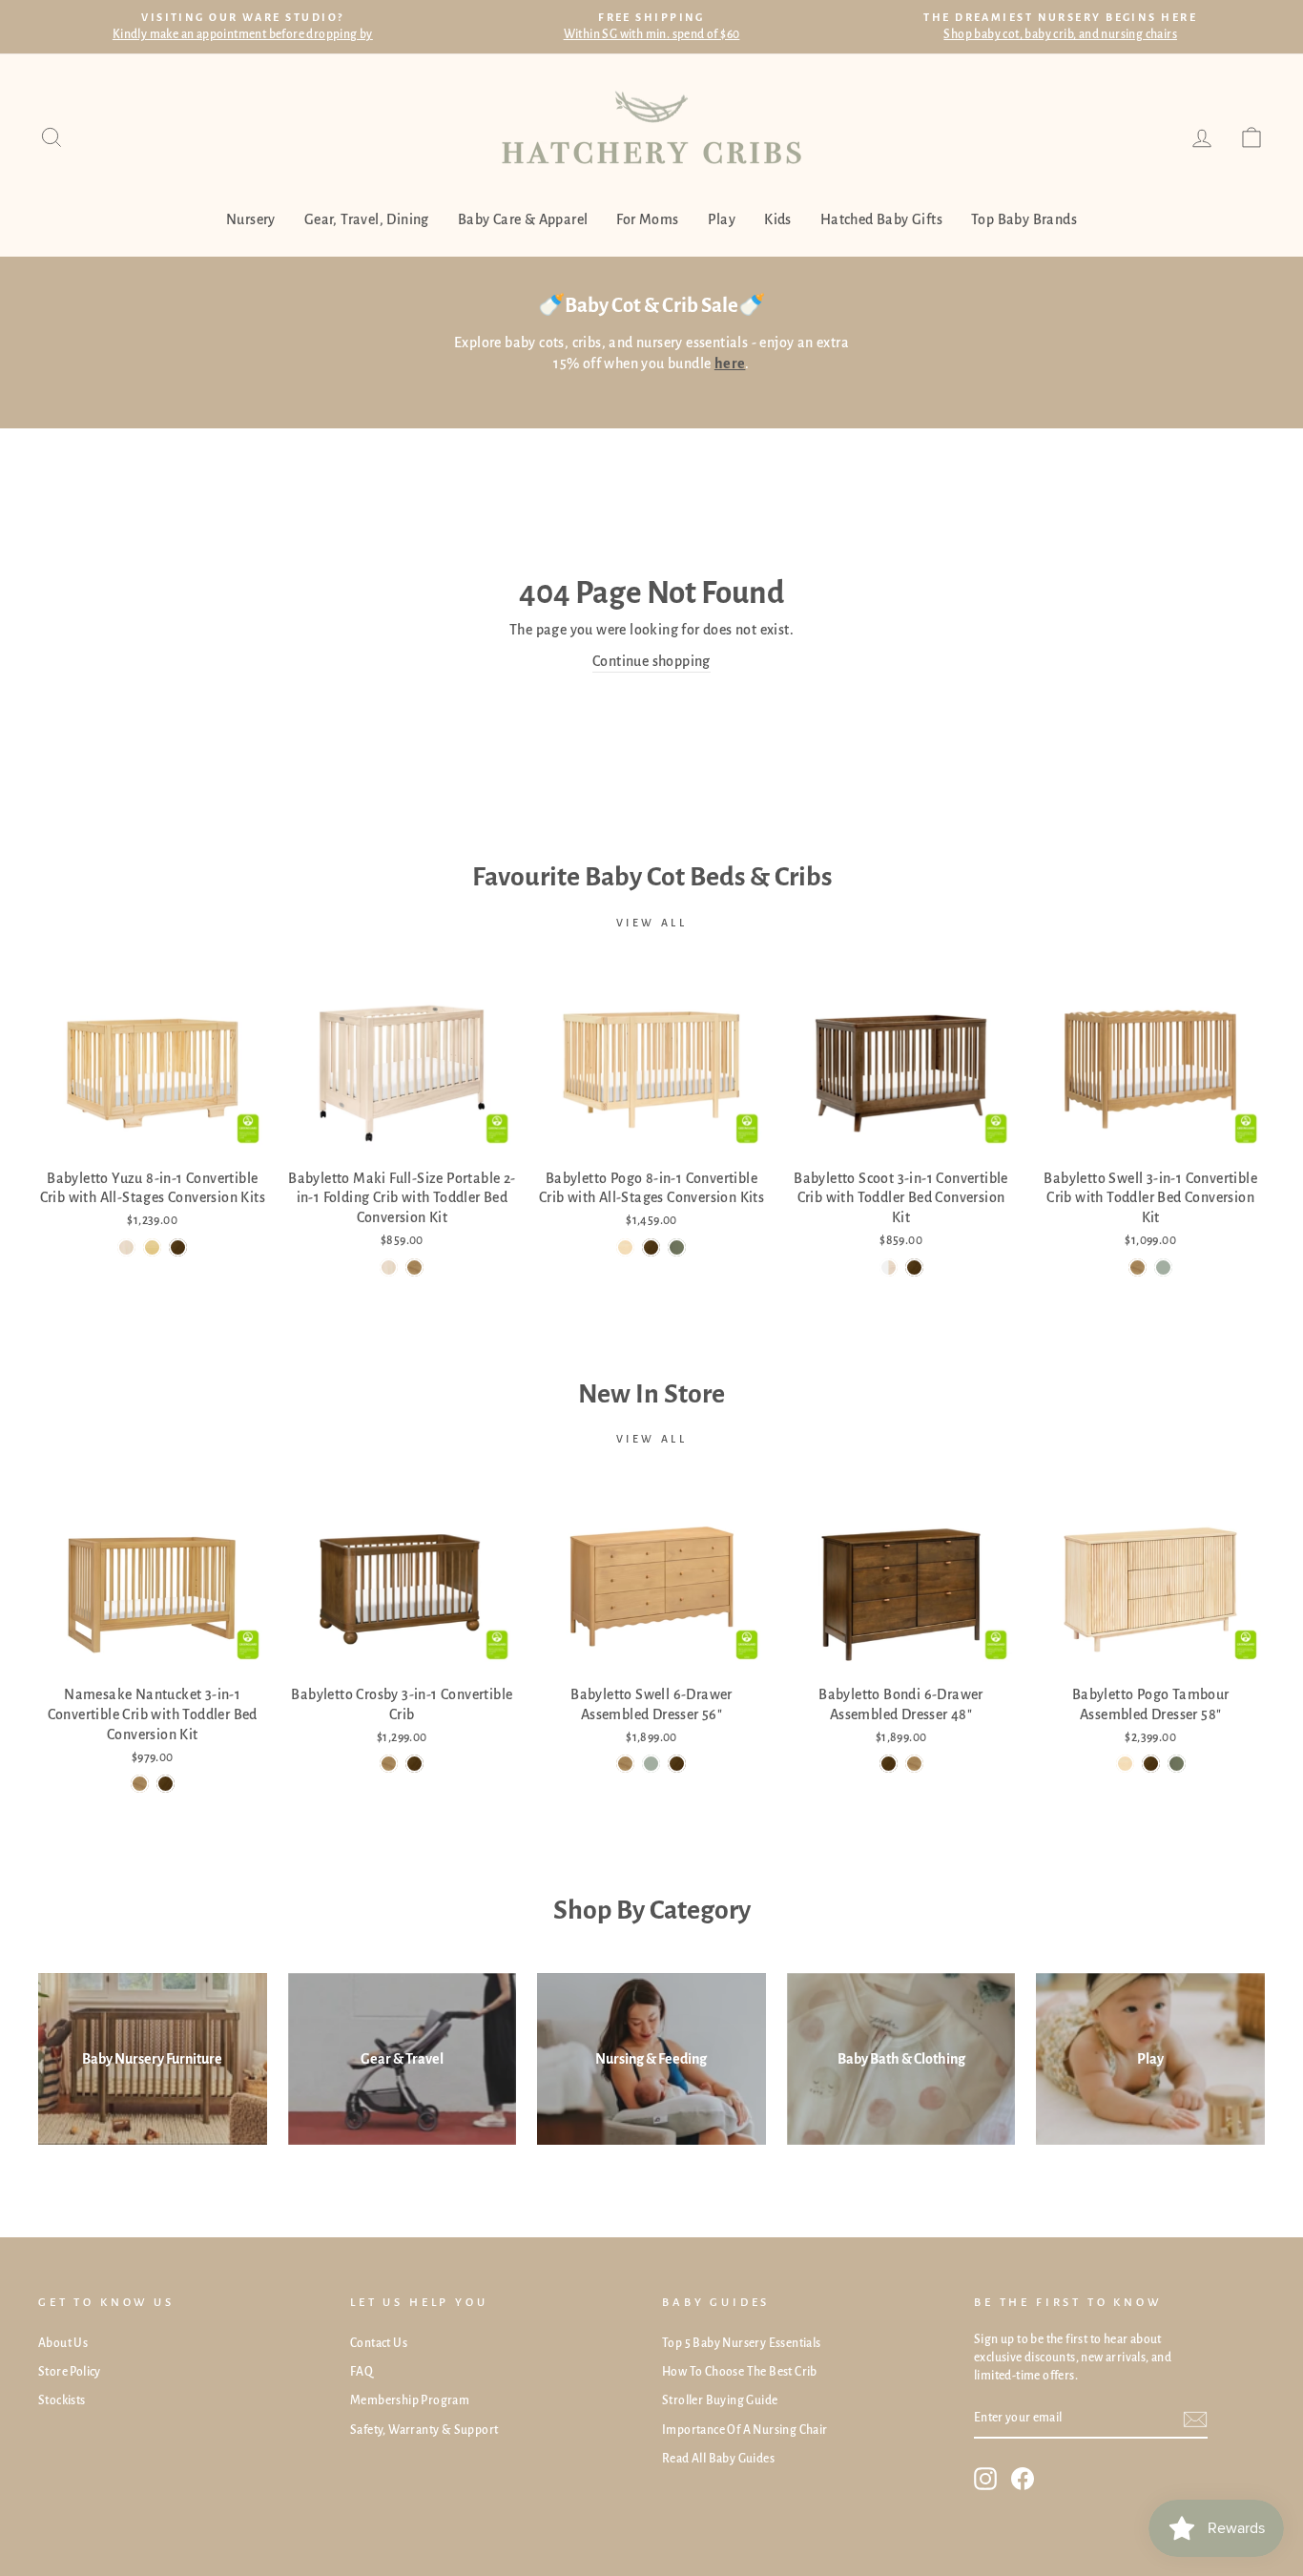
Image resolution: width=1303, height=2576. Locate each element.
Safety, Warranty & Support (424, 2430)
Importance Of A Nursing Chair (745, 2430)
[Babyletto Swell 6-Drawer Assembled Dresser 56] (625, 1764)
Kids (778, 219)
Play (722, 219)
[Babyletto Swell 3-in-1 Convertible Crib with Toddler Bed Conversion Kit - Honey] (1138, 1267)
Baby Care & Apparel (523, 219)
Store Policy (70, 2372)
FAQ (362, 2372)
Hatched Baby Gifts (881, 219)
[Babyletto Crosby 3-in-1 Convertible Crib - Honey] (389, 1764)
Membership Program (410, 2400)
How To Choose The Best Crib (740, 2372)
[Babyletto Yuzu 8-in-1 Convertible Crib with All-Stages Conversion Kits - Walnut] (178, 1247)
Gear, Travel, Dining (367, 219)
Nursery (251, 219)
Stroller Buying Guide (720, 2400)
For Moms (647, 219)
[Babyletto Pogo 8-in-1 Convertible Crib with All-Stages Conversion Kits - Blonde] (625, 1247)
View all (652, 923)
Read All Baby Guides (718, 2459)
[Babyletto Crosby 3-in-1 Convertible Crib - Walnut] (414, 1764)
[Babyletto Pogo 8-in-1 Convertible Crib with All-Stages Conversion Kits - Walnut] (651, 1247)
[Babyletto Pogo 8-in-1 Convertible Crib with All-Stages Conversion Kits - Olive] (677, 1247)
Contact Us (379, 2343)
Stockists (62, 2400)
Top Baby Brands (1024, 219)
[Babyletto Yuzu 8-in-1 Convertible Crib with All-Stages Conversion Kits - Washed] (126, 1247)
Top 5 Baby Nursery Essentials (742, 2343)
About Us (63, 2343)
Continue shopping (651, 661)
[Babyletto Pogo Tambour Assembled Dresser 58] (1125, 1764)
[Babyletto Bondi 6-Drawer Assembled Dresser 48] (889, 1764)
